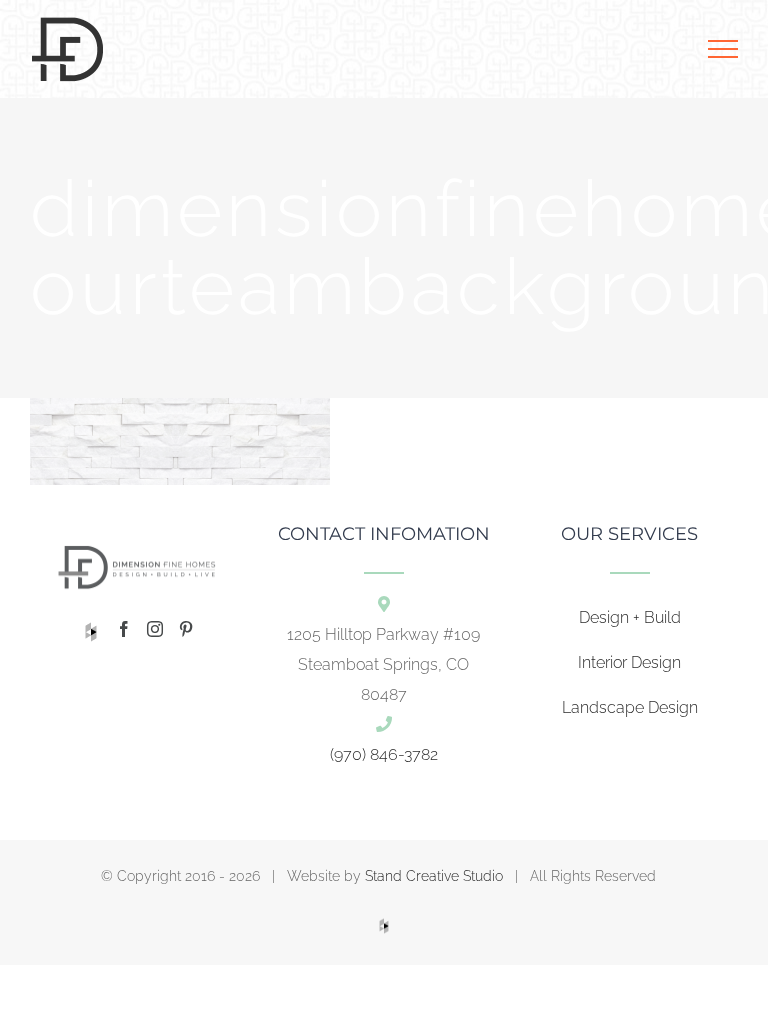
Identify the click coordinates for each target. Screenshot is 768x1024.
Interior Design (629, 662)
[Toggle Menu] (723, 49)
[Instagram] (155, 629)
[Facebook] (124, 629)
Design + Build (630, 617)
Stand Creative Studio (434, 876)
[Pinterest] (186, 629)
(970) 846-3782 (384, 754)
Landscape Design (630, 707)
